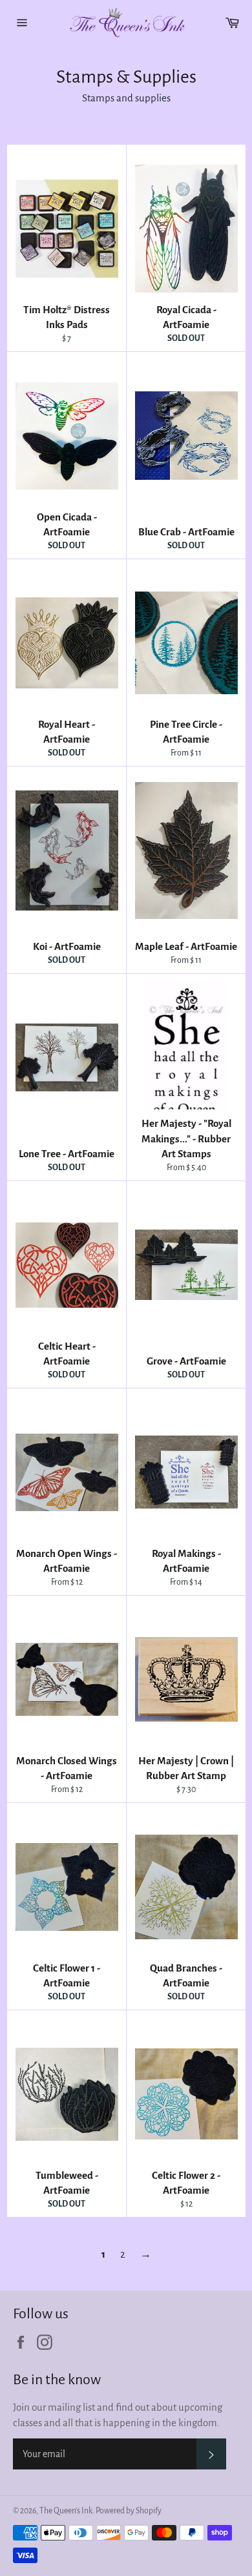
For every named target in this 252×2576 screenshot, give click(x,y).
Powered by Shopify (129, 2511)
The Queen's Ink (66, 2511)
